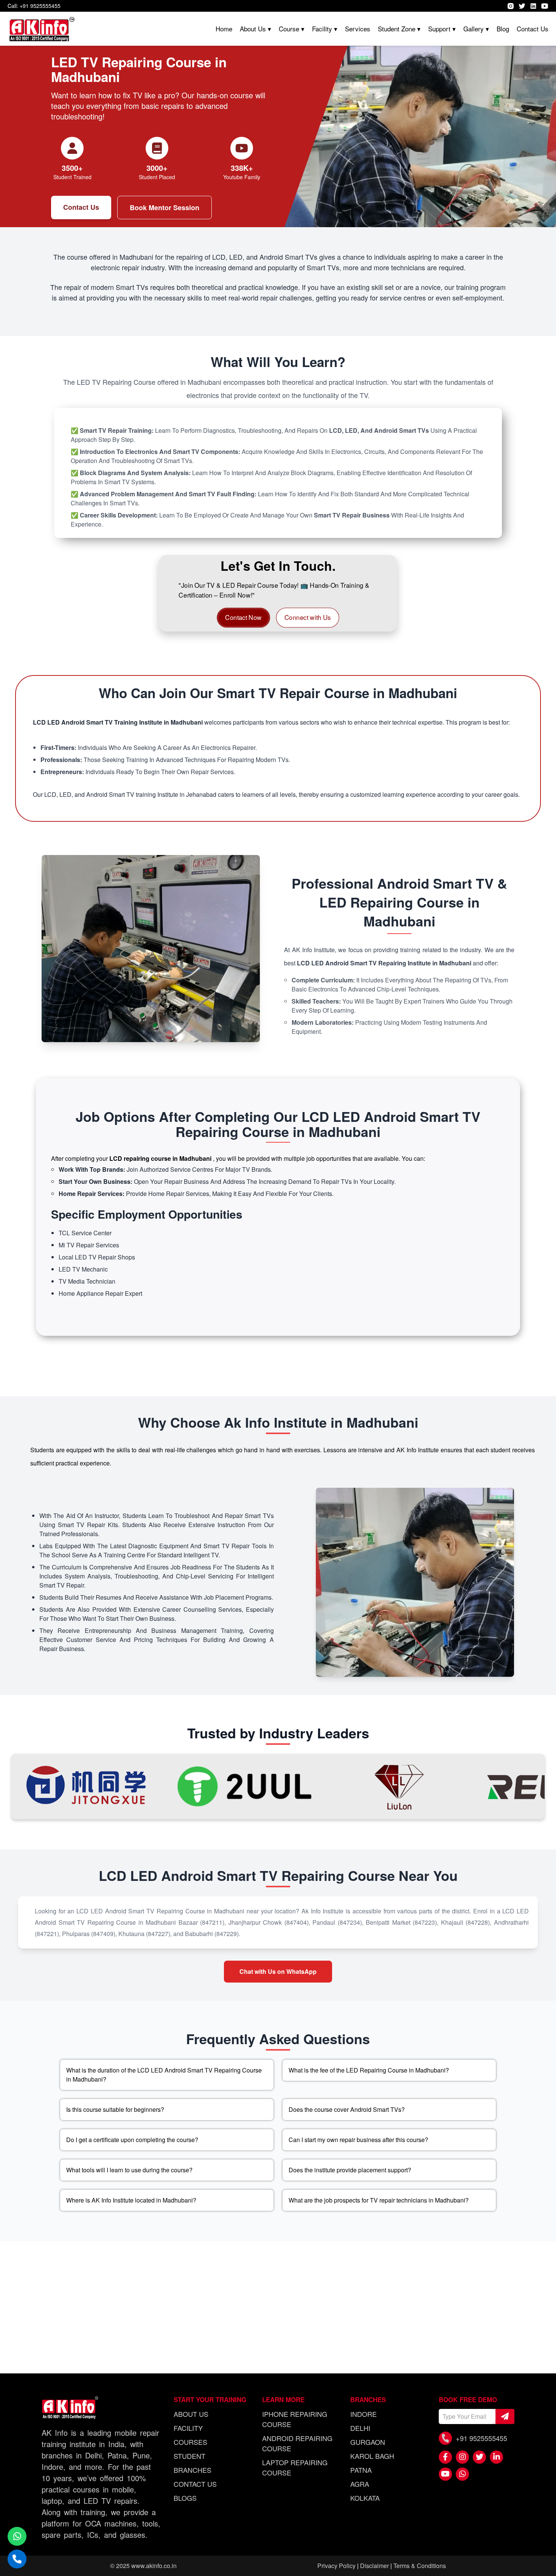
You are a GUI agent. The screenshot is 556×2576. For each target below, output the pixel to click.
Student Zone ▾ (399, 29)
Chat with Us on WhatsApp (278, 1971)
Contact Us (533, 29)
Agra (360, 2484)
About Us (191, 2414)
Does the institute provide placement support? (350, 2170)
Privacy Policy (336, 2566)
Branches (193, 2470)
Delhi (360, 2428)
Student (189, 2456)
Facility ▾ (325, 29)
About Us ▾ (255, 29)
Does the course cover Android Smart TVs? (347, 2109)
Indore (363, 2414)
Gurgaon (368, 2442)
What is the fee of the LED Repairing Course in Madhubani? (369, 2070)
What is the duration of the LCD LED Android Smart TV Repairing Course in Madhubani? (164, 2075)
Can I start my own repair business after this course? (358, 2140)
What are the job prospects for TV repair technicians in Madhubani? (379, 2200)
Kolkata (365, 2498)
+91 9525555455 (481, 2438)
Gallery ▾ (476, 29)
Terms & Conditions (420, 2566)
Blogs (185, 2498)
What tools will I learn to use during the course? (129, 2170)
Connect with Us (306, 617)
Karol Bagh (372, 2456)
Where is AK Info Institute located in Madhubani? (131, 2200)
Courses (190, 2442)
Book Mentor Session (165, 208)
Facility (188, 2428)
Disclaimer (374, 2566)
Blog (503, 29)
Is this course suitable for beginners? (115, 2109)
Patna (361, 2470)
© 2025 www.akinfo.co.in (143, 2566)
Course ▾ (292, 29)
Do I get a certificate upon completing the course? (132, 2140)
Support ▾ (442, 29)
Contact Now (245, 617)
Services (358, 29)
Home (224, 29)
